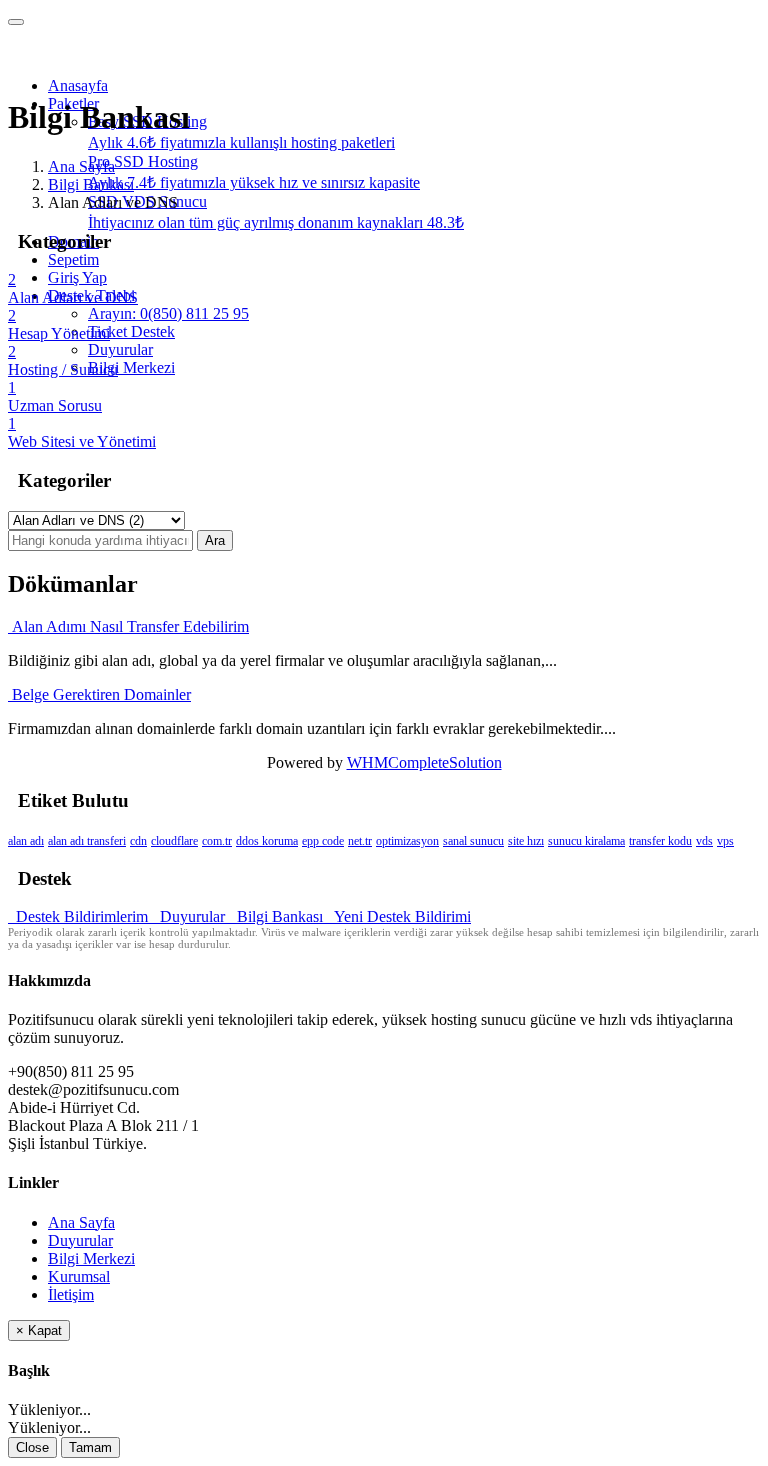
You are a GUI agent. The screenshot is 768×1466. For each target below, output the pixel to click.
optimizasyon (407, 841)
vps (725, 841)
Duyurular (120, 349)
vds (704, 841)
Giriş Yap (77, 277)
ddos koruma (267, 841)
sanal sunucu (473, 841)
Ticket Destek (131, 331)
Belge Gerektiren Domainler (99, 694)
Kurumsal (79, 1276)
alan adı (26, 841)
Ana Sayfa (81, 166)
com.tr (217, 841)
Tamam (90, 1447)
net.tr (360, 841)
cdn (138, 841)
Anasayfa (78, 85)
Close (32, 1447)
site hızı (526, 841)
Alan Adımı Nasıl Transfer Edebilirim (128, 626)
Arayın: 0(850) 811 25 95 (168, 313)
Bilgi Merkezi (131, 367)
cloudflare (174, 841)
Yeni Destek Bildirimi (399, 916)
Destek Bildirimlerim (80, 916)
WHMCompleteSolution (424, 762)
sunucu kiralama (586, 841)
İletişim (71, 1294)
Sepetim (73, 259)
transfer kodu (660, 841)
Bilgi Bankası (91, 184)
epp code (323, 841)
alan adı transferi (87, 841)
